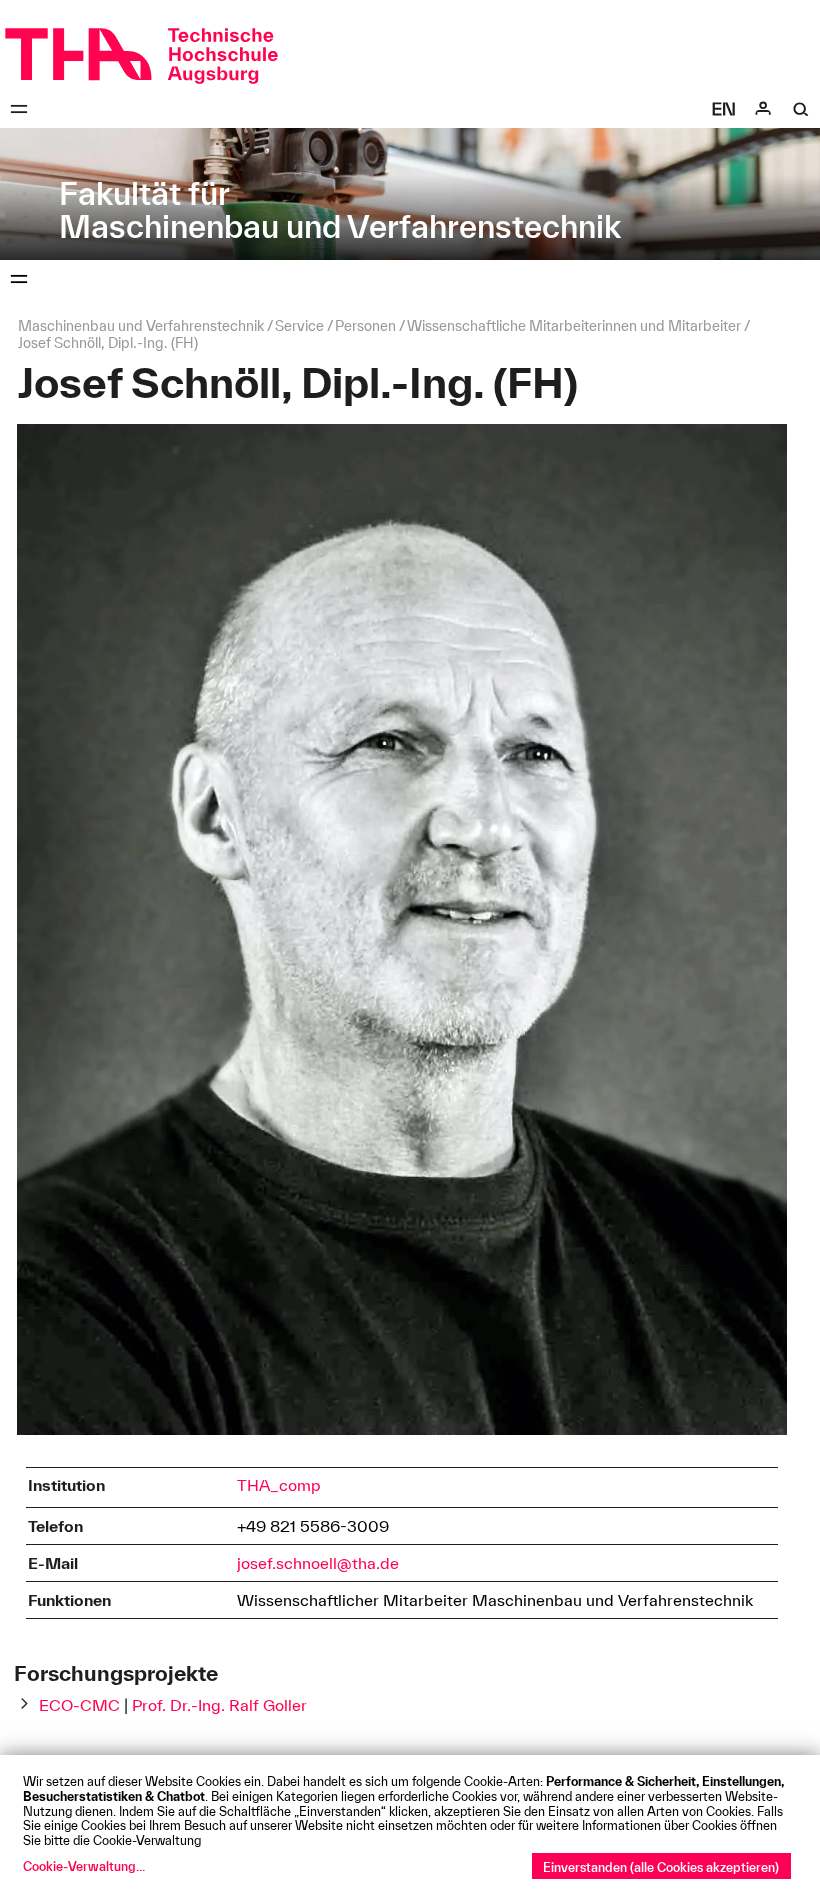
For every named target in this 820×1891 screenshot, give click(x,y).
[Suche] (801, 109)
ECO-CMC (79, 1705)
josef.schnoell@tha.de (318, 1563)
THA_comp (279, 1485)
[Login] (763, 109)
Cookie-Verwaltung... (84, 1866)
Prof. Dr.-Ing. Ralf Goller (219, 1705)
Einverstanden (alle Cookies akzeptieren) (661, 1867)
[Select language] (724, 109)
